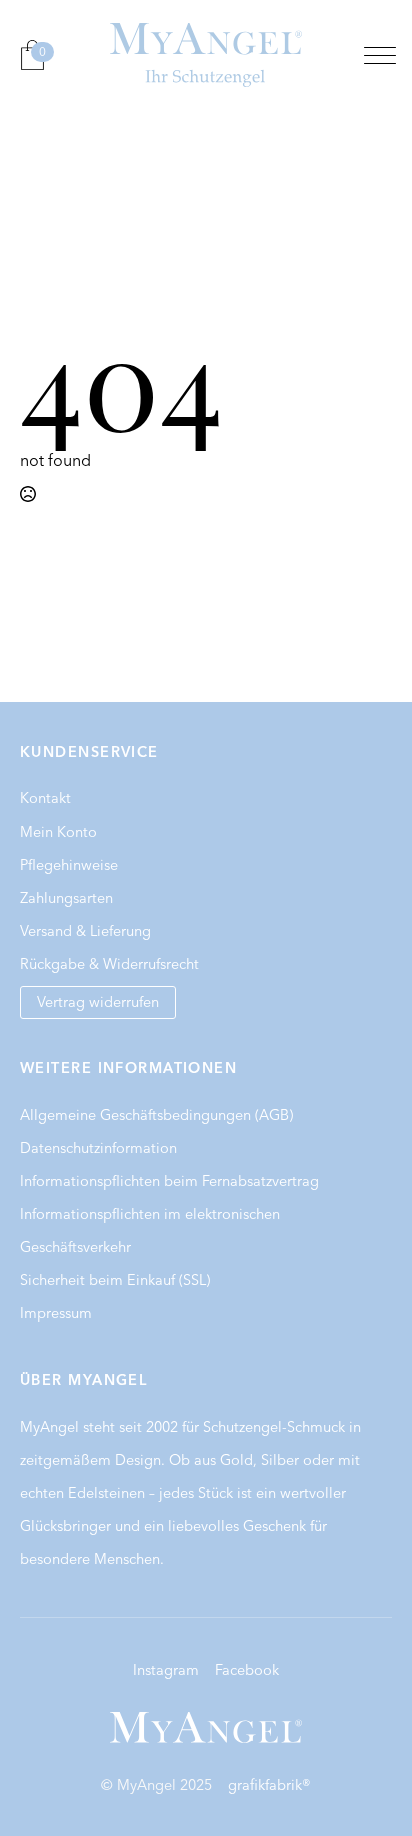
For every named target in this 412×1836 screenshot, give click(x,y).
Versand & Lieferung (85, 931)
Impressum (56, 1313)
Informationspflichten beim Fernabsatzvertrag (169, 1181)
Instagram (166, 1670)
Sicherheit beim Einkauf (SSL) (115, 1280)
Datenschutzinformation (98, 1148)
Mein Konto (58, 832)
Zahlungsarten (66, 898)
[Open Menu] (380, 55)
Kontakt (45, 798)
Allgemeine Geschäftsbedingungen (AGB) (156, 1115)
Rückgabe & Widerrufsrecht (109, 964)
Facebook (247, 1670)
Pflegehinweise (69, 865)
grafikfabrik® (269, 1785)
